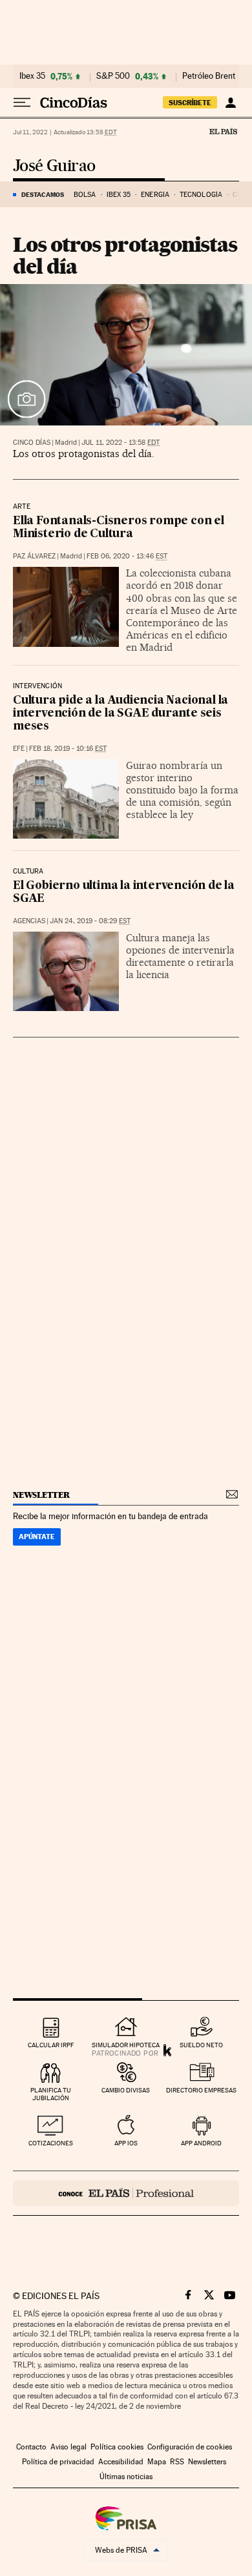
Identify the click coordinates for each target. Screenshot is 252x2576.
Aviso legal (68, 2447)
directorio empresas (201, 2090)
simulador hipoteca (126, 2045)
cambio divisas (126, 2090)
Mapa (157, 2462)
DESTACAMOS (43, 194)
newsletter (41, 1495)
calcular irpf (51, 2045)
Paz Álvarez (34, 556)
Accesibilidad (121, 2462)
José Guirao (54, 166)
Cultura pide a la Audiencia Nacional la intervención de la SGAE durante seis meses (121, 714)
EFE (19, 749)
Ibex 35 (32, 76)
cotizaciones (51, 2143)
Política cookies (117, 2447)
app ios (126, 2143)
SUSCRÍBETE (190, 103)
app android (201, 2143)
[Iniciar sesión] (230, 103)
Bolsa (85, 195)
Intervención (37, 686)
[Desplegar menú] (22, 103)
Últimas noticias (126, 2477)
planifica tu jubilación (51, 2094)
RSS (177, 2462)
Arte (22, 507)
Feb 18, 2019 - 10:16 (68, 749)
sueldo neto (201, 2045)
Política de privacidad (58, 2462)
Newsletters (207, 2462)
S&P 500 (113, 76)
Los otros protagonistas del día (125, 255)
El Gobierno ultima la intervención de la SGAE (124, 893)
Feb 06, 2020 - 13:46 (127, 556)
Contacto (31, 2447)
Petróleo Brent (209, 76)
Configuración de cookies (190, 2447)
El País (223, 131)
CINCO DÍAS (32, 443)
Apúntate (37, 1537)
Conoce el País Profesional (126, 2193)
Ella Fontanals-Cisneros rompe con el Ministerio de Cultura (119, 528)
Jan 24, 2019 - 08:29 (90, 921)
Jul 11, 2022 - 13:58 (121, 443)
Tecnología (201, 195)
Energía (155, 195)
